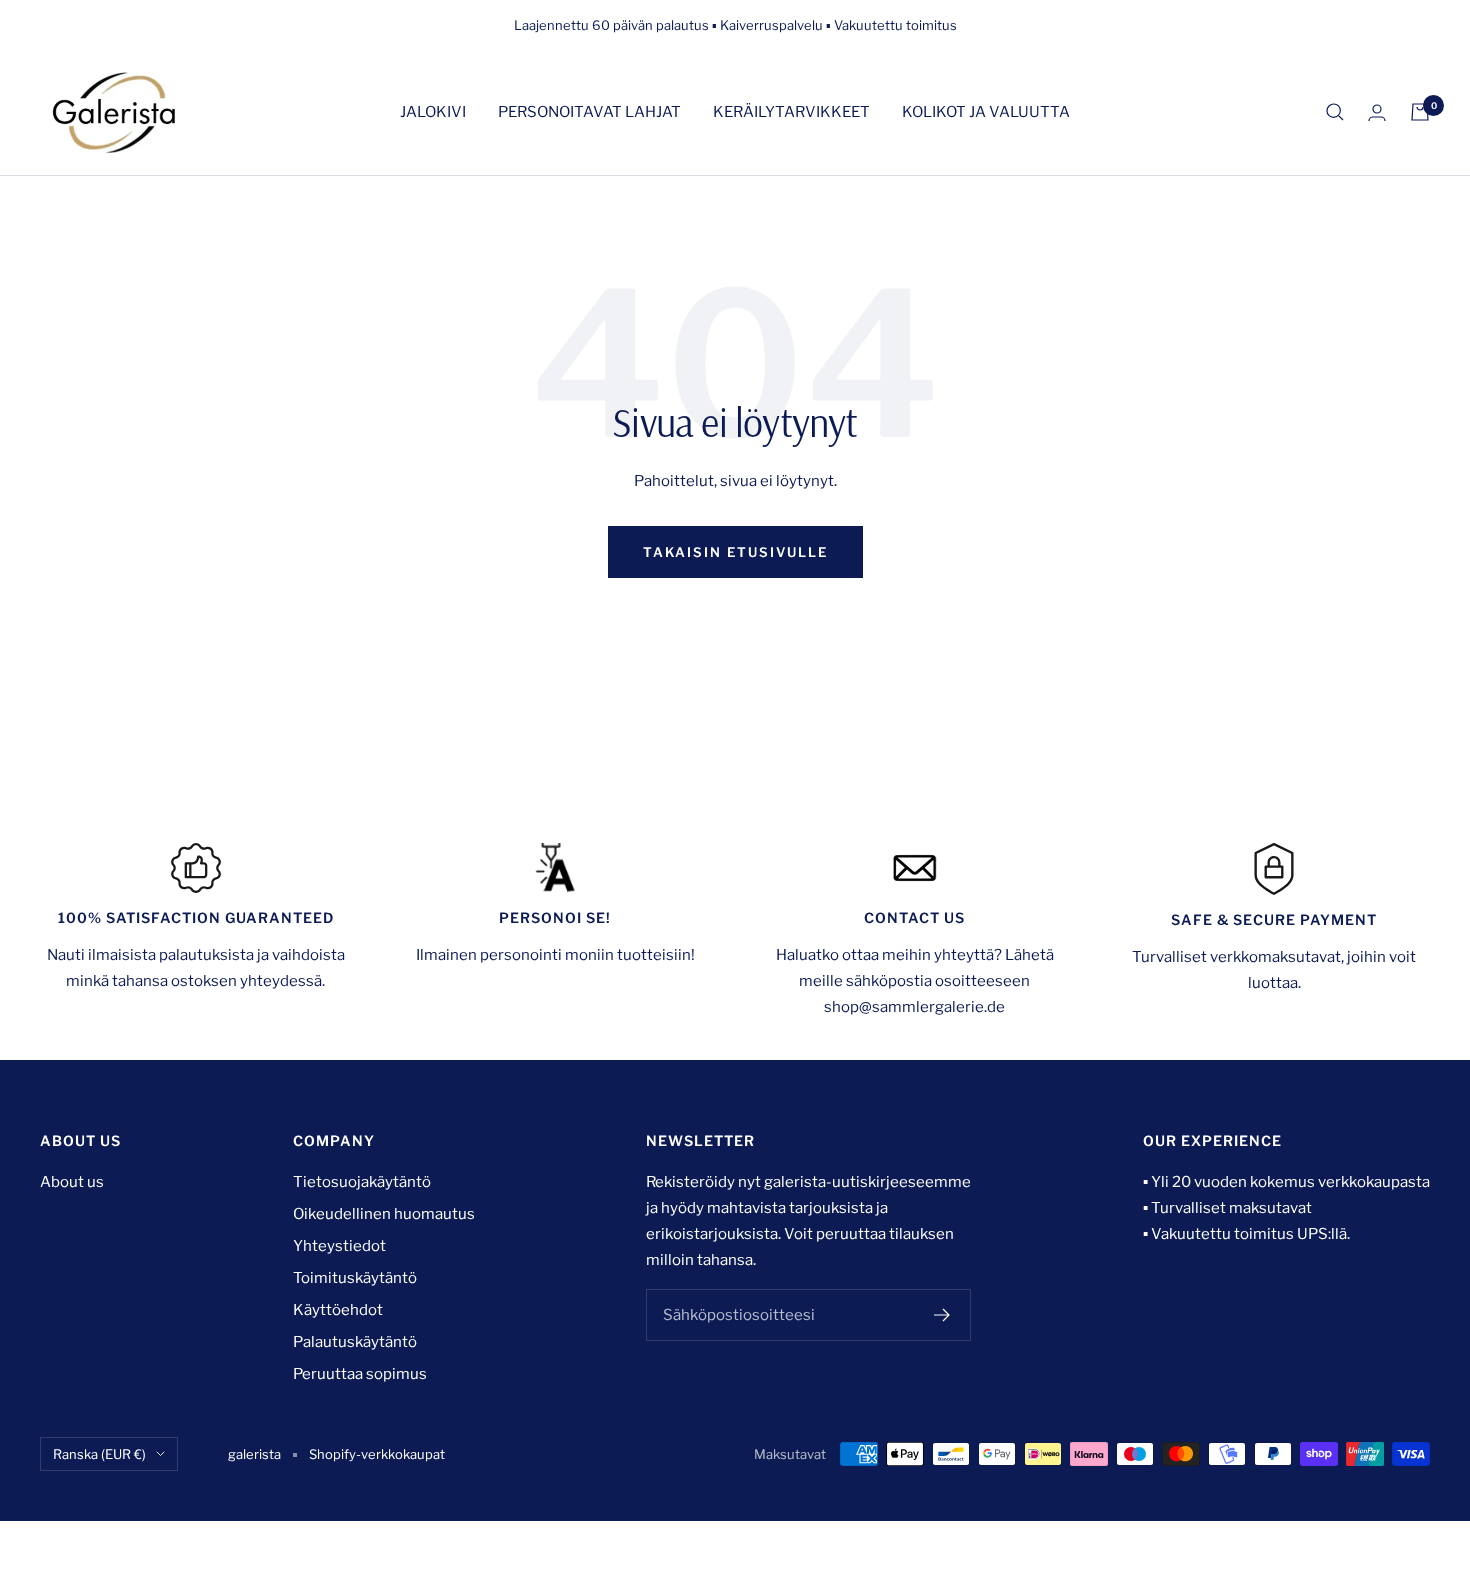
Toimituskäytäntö (355, 1278)
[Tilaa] (942, 1315)
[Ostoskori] (1420, 112)
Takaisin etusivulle (735, 552)
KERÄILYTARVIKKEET (791, 112)
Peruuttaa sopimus (360, 1374)
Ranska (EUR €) (99, 1454)
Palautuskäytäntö (355, 1342)
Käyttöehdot (338, 1310)
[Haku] (1335, 112)
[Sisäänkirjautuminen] (1377, 112)
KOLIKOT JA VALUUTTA (986, 112)
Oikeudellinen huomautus (384, 1214)
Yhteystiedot (339, 1246)
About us (72, 1182)
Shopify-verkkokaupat (377, 1454)
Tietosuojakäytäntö (362, 1182)
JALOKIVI (433, 112)
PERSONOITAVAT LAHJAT (589, 112)
